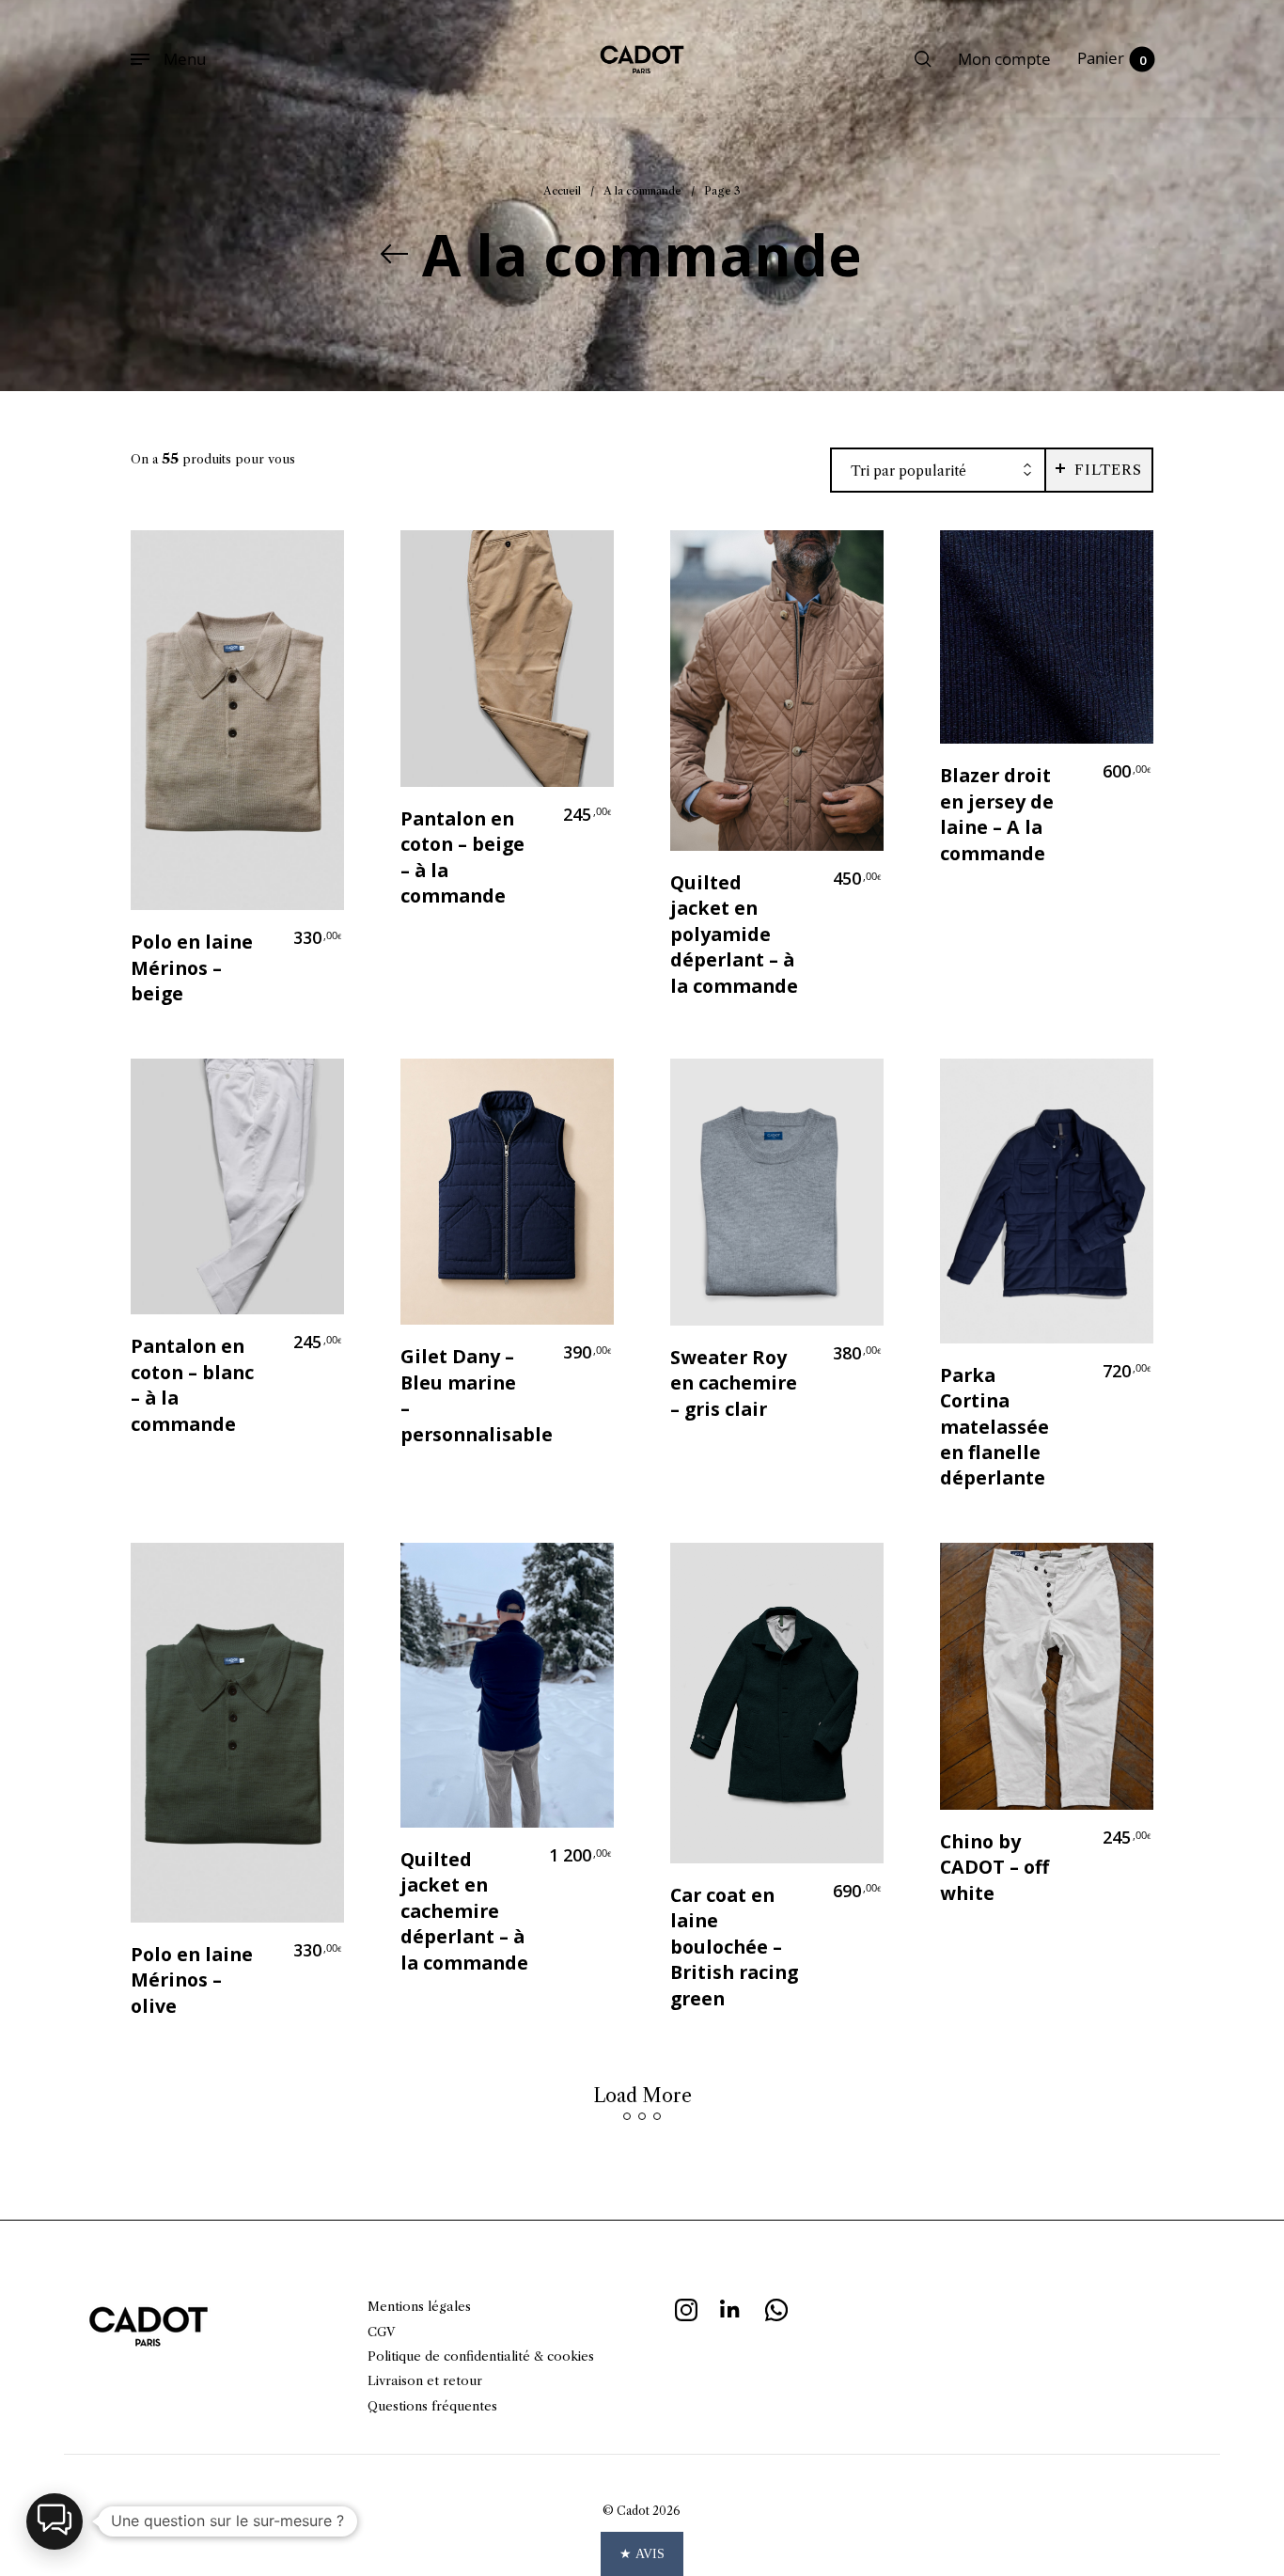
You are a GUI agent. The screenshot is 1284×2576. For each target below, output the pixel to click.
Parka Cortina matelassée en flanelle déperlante (994, 1427)
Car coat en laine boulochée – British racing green (734, 1947)
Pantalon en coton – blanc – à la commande (192, 1384)
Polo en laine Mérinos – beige (192, 967)
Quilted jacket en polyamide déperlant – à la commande (734, 934)
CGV (381, 2332)
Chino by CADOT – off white (994, 1867)
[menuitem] (1004, 59)
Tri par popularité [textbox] (908, 471)
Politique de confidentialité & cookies (481, 2356)
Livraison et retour (425, 2380)
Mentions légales (419, 2306)
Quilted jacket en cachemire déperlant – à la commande (464, 1911)
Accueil (562, 191)
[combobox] (938, 471)
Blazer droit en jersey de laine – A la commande (997, 814)
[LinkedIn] (731, 2307)
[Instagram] (686, 2307)
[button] (55, 2521)
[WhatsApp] (776, 2307)
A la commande (642, 191)
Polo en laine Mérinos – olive (192, 1980)
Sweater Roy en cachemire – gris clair (734, 1383)
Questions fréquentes (432, 2406)
